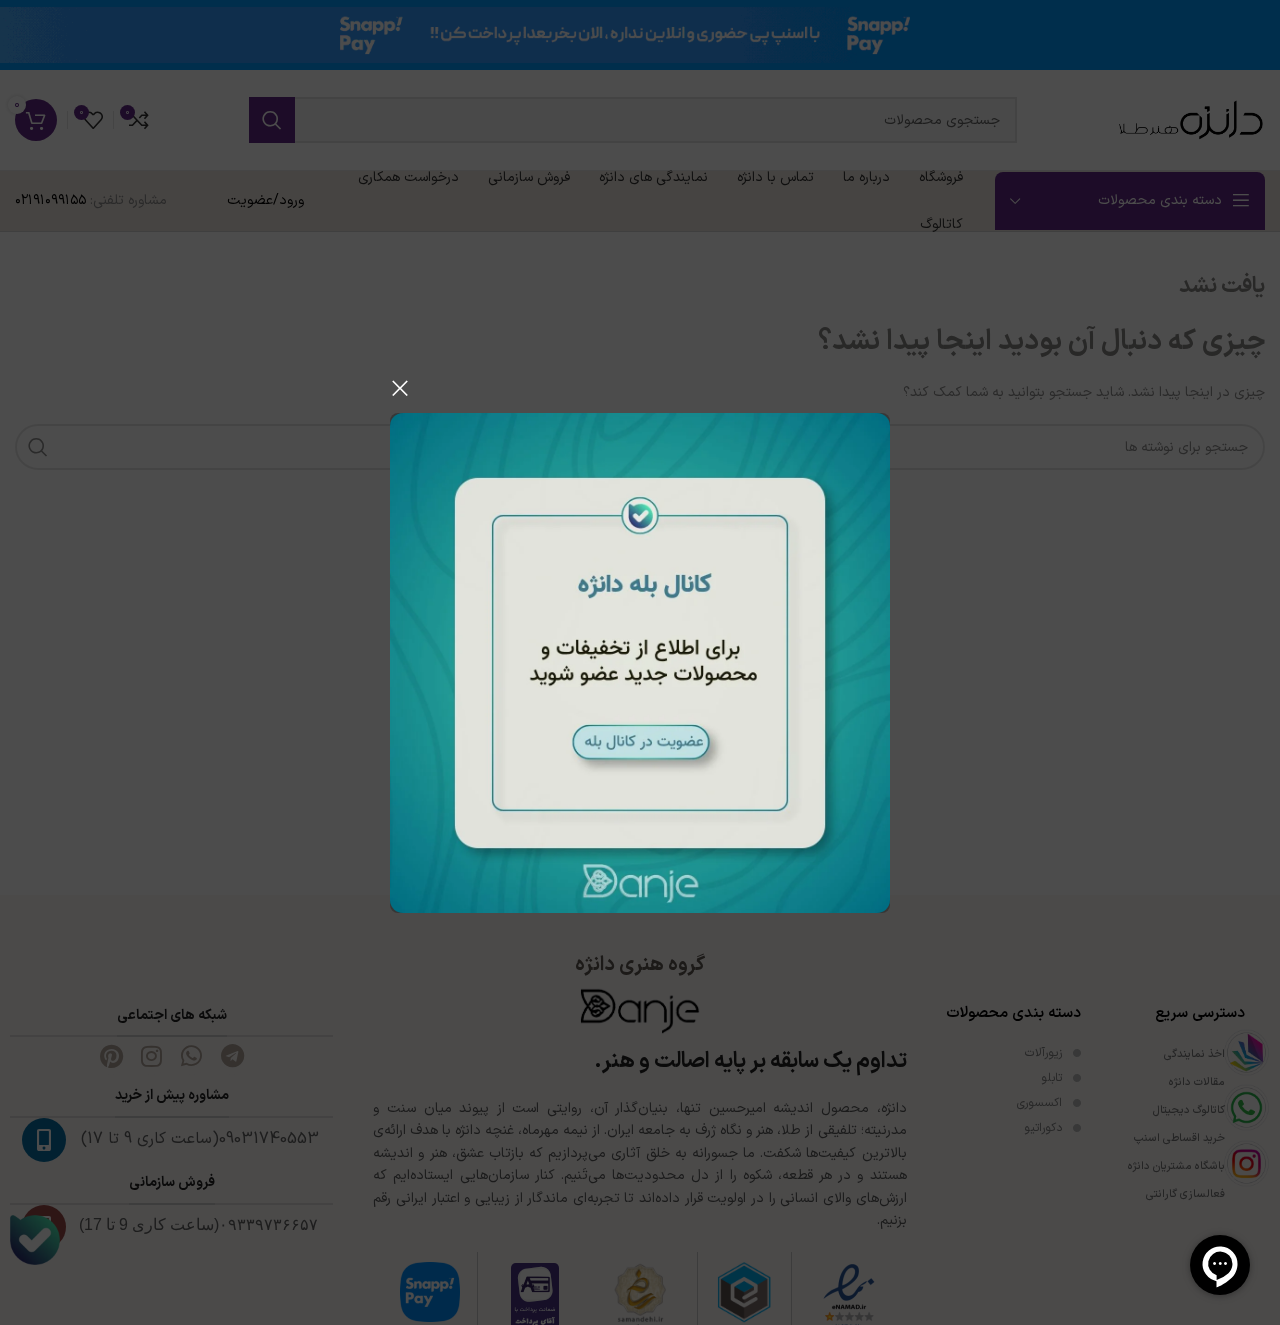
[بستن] (400, 388)
